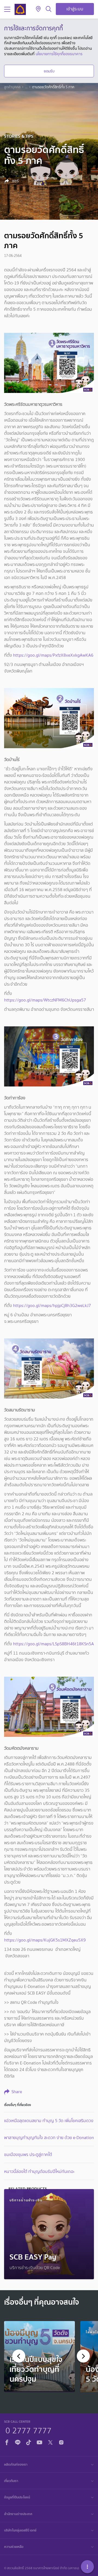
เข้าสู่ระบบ (75, 9)
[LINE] (18, 2442)
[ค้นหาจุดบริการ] (38, 9)
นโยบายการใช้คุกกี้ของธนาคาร (59, 54)
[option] (39, 2357)
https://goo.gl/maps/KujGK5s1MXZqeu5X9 (45, 1940)
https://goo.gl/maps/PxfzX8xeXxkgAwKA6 (53, 655)
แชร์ (15, 181)
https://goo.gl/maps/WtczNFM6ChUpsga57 (45, 1000)
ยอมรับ (49, 71)
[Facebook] (7, 2442)
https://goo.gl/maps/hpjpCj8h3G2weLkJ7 (52, 1305)
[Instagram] (61, 2442)
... (26, 87)
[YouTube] (39, 2442)
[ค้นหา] (49, 9)
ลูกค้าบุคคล (12, 87)
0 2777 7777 (28, 2430)
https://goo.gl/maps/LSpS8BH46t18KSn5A (53, 1644)
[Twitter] (50, 2442)
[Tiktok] (29, 2442)
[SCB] (20, 9)
